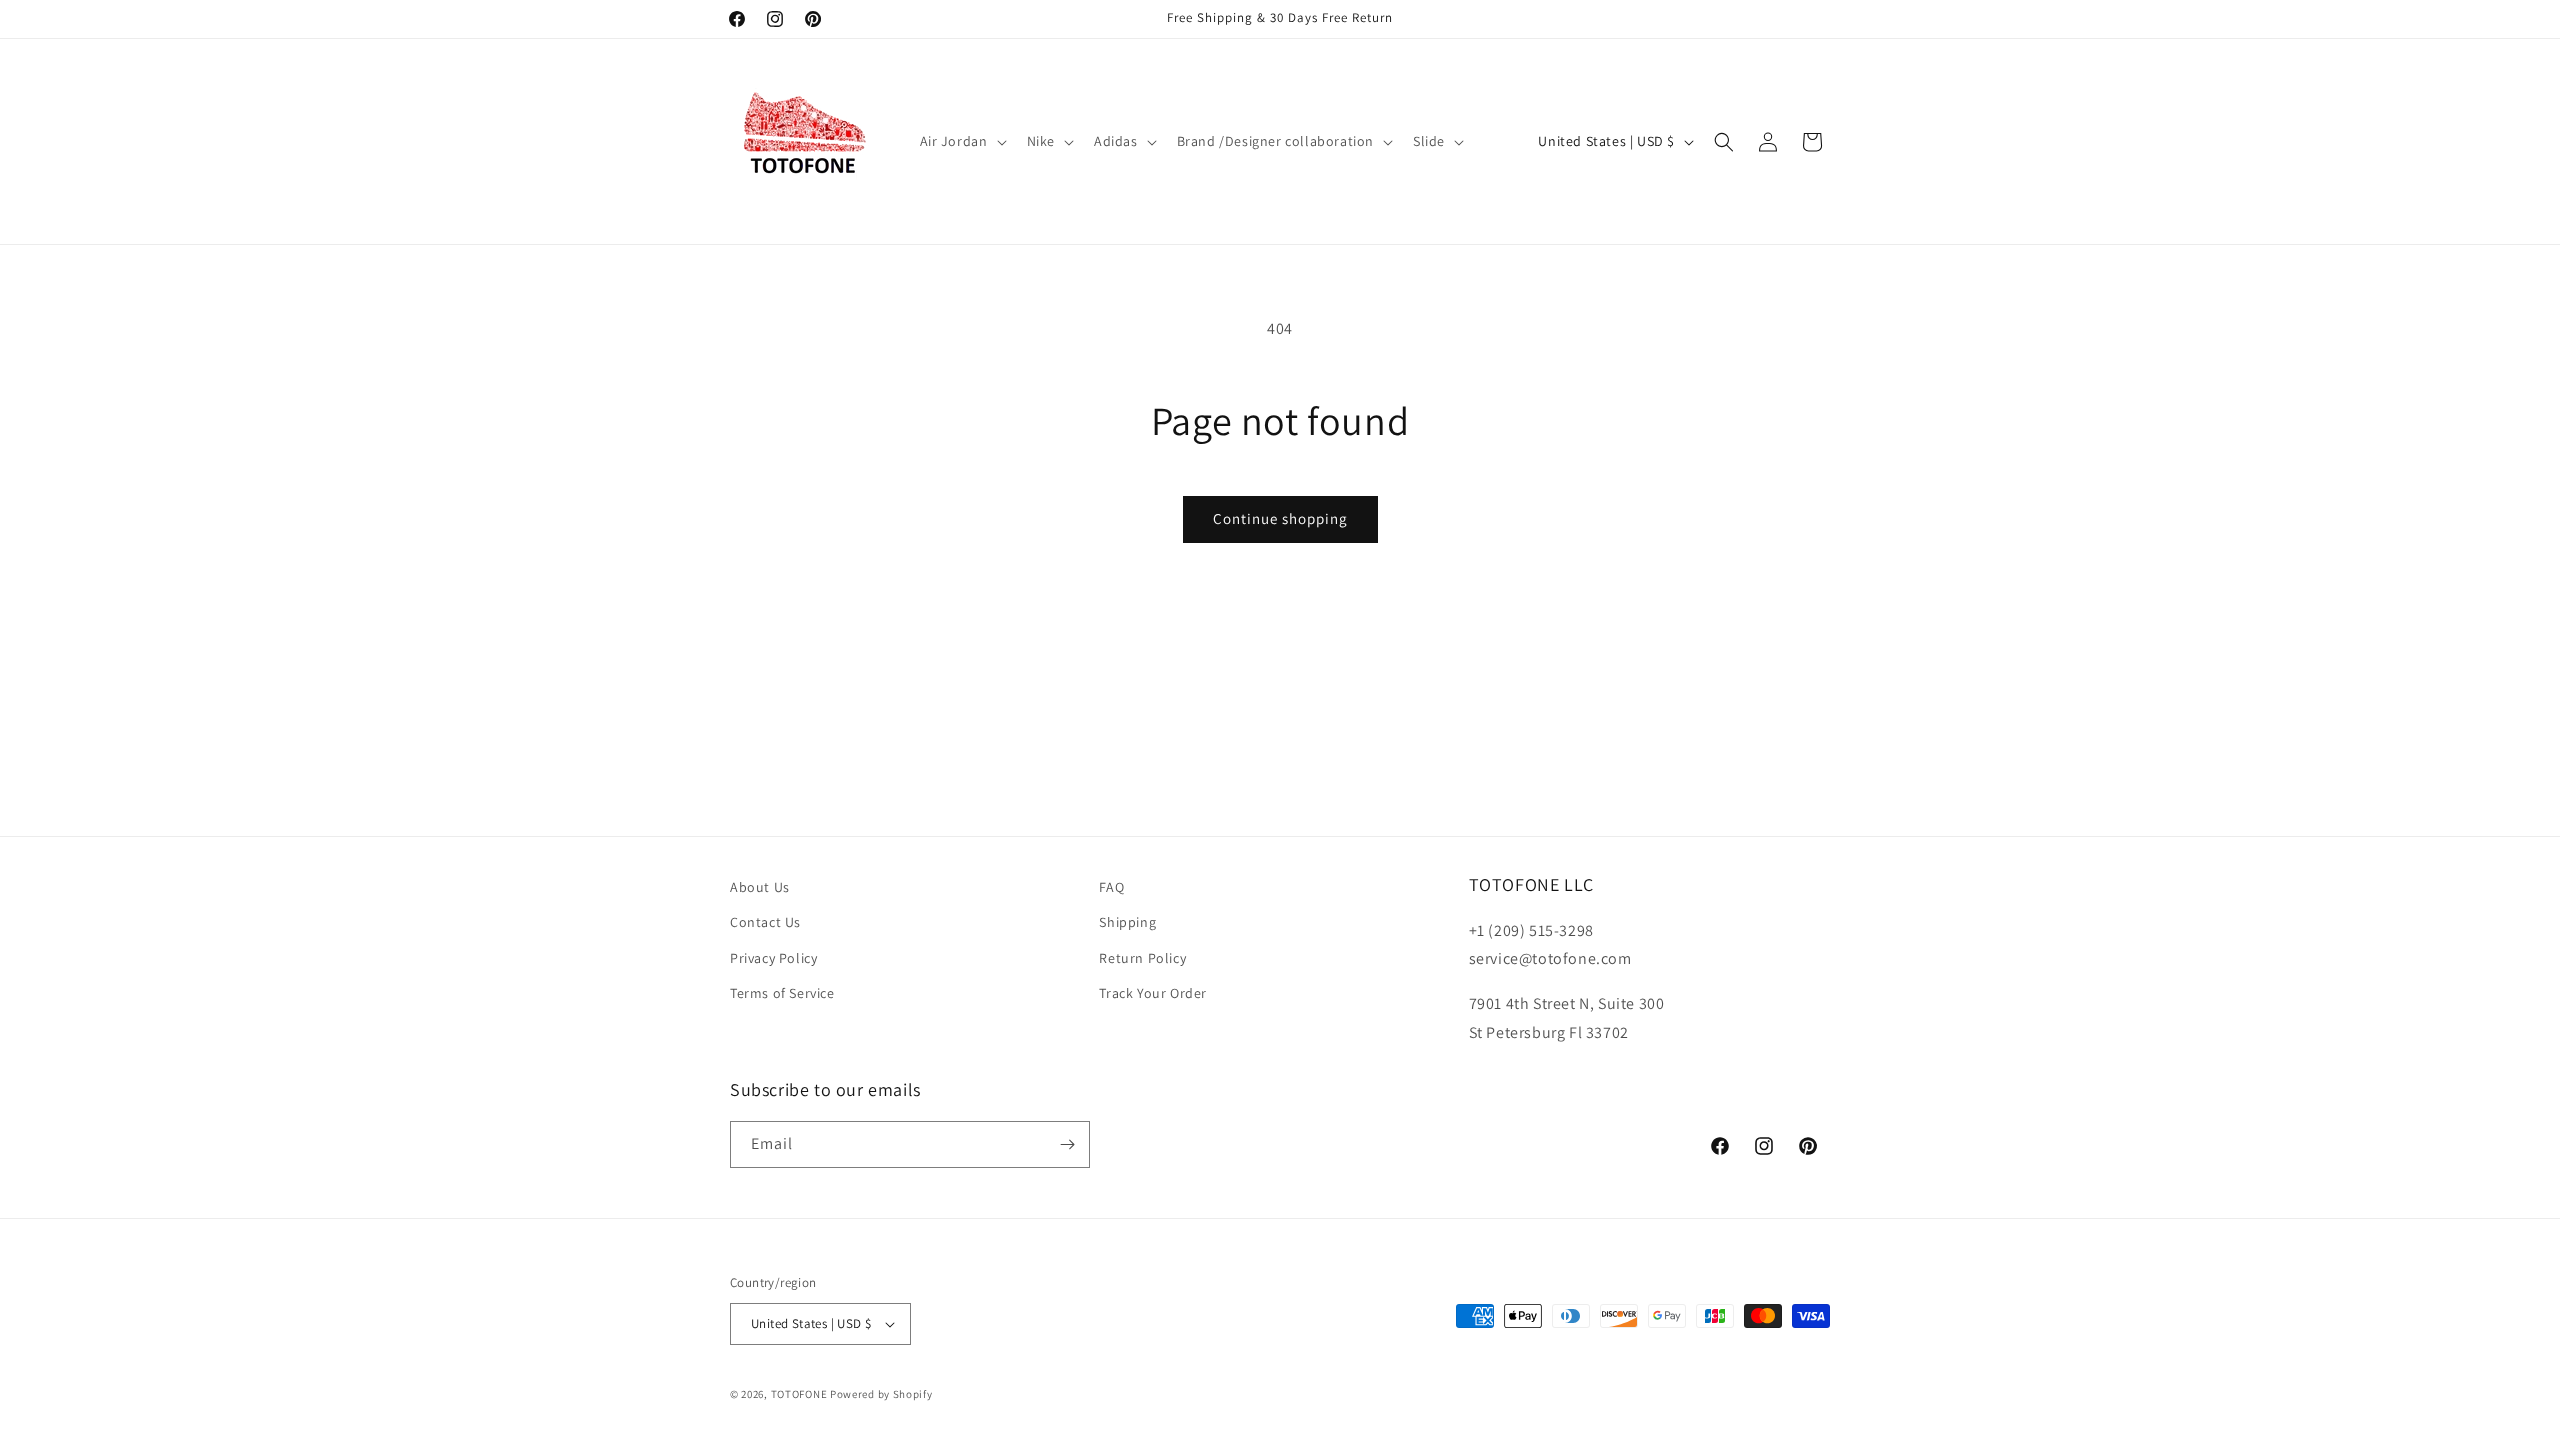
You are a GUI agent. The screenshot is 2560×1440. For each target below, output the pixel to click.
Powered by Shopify (881, 1394)
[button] (961, 141)
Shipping (1127, 922)
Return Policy (1142, 958)
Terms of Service (782, 993)
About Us (760, 887)
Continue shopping (1280, 518)
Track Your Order (1153, 993)
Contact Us (765, 922)
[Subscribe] (1067, 1144)
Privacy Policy (773, 958)
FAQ (1111, 887)
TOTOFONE (799, 1394)
